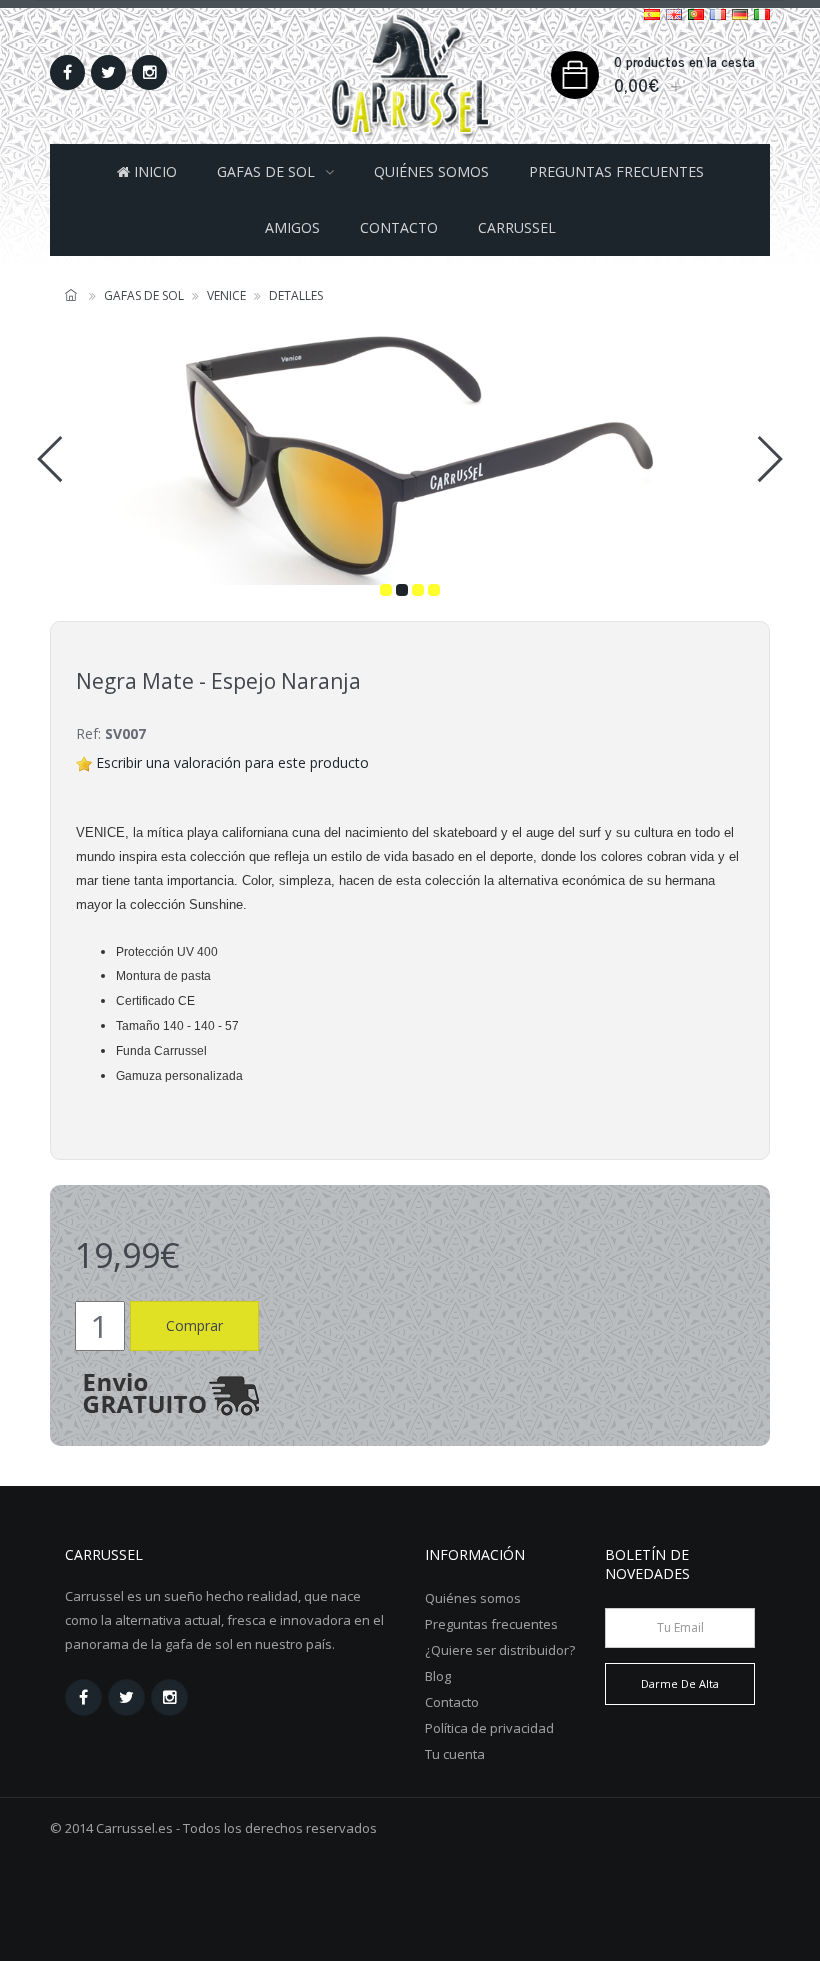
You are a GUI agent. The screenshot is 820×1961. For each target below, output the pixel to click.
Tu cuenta (455, 1754)
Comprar (194, 1325)
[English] (674, 13)
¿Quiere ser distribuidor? (500, 1650)
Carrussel (517, 227)
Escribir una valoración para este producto (232, 762)
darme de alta (680, 1683)
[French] (718, 13)
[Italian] (762, 13)
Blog (438, 1676)
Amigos (292, 227)
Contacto (399, 227)
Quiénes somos (431, 171)
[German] (740, 13)
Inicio (153, 171)
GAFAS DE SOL (266, 171)
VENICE (226, 295)
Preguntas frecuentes (616, 171)
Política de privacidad (489, 1728)
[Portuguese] (696, 13)
